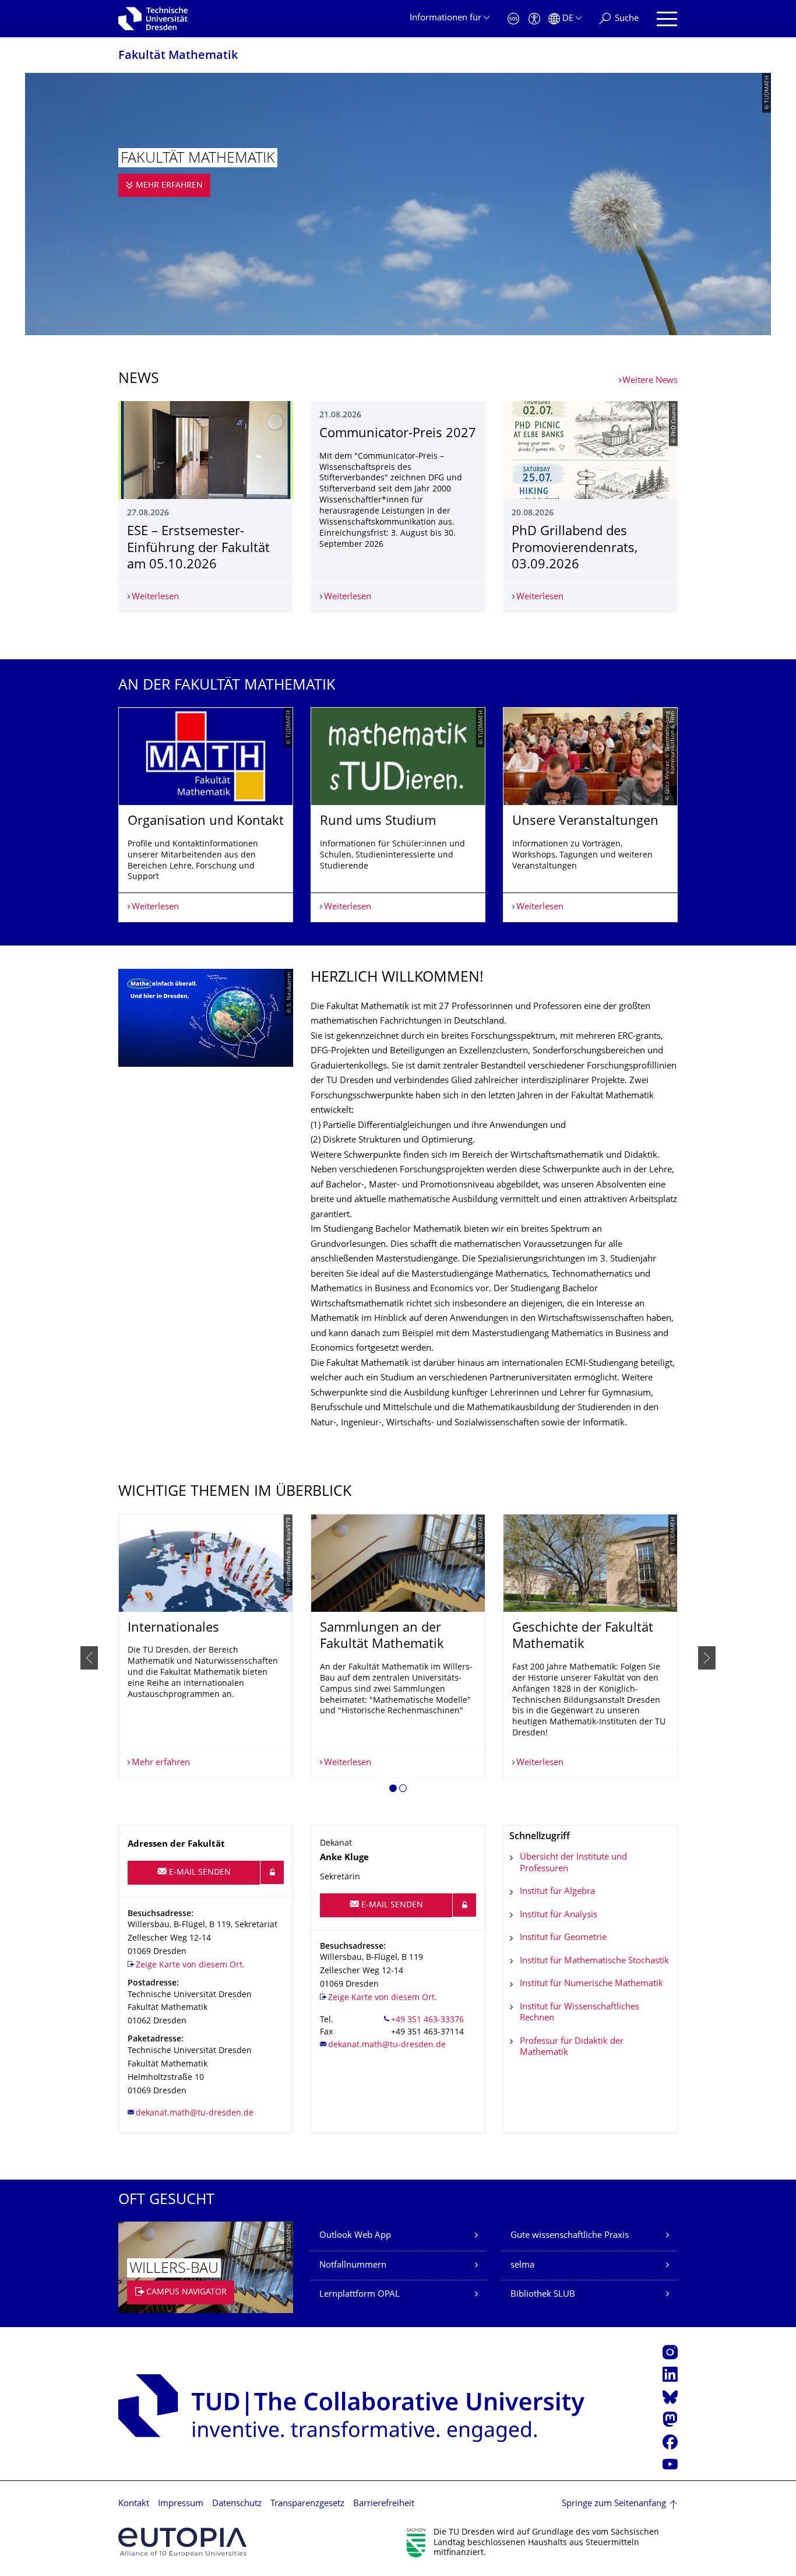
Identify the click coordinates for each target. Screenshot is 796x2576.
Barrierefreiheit (384, 2504)
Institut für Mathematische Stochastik (594, 1961)
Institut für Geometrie (563, 1938)
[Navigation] (667, 19)
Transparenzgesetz (307, 2504)
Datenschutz (237, 2504)
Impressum (181, 2504)
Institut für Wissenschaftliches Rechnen (580, 2013)
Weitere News (650, 381)
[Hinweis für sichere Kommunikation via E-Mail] (272, 1872)
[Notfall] (513, 19)
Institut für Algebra (557, 1892)
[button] (393, 1790)
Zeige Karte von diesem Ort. (190, 1965)
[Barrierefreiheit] (534, 19)
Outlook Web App (355, 2236)
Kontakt (134, 2504)
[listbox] (398, 815)
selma (522, 2266)
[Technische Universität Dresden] (153, 19)
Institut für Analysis (559, 1915)
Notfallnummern (353, 2266)
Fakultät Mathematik (178, 56)
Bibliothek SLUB (543, 2295)
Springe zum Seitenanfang (614, 2504)
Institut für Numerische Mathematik (591, 1984)
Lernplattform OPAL (360, 2295)
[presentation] (89, 1658)
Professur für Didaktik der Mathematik (572, 2048)
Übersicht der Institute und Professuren (573, 1863)
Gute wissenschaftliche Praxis (570, 2236)
